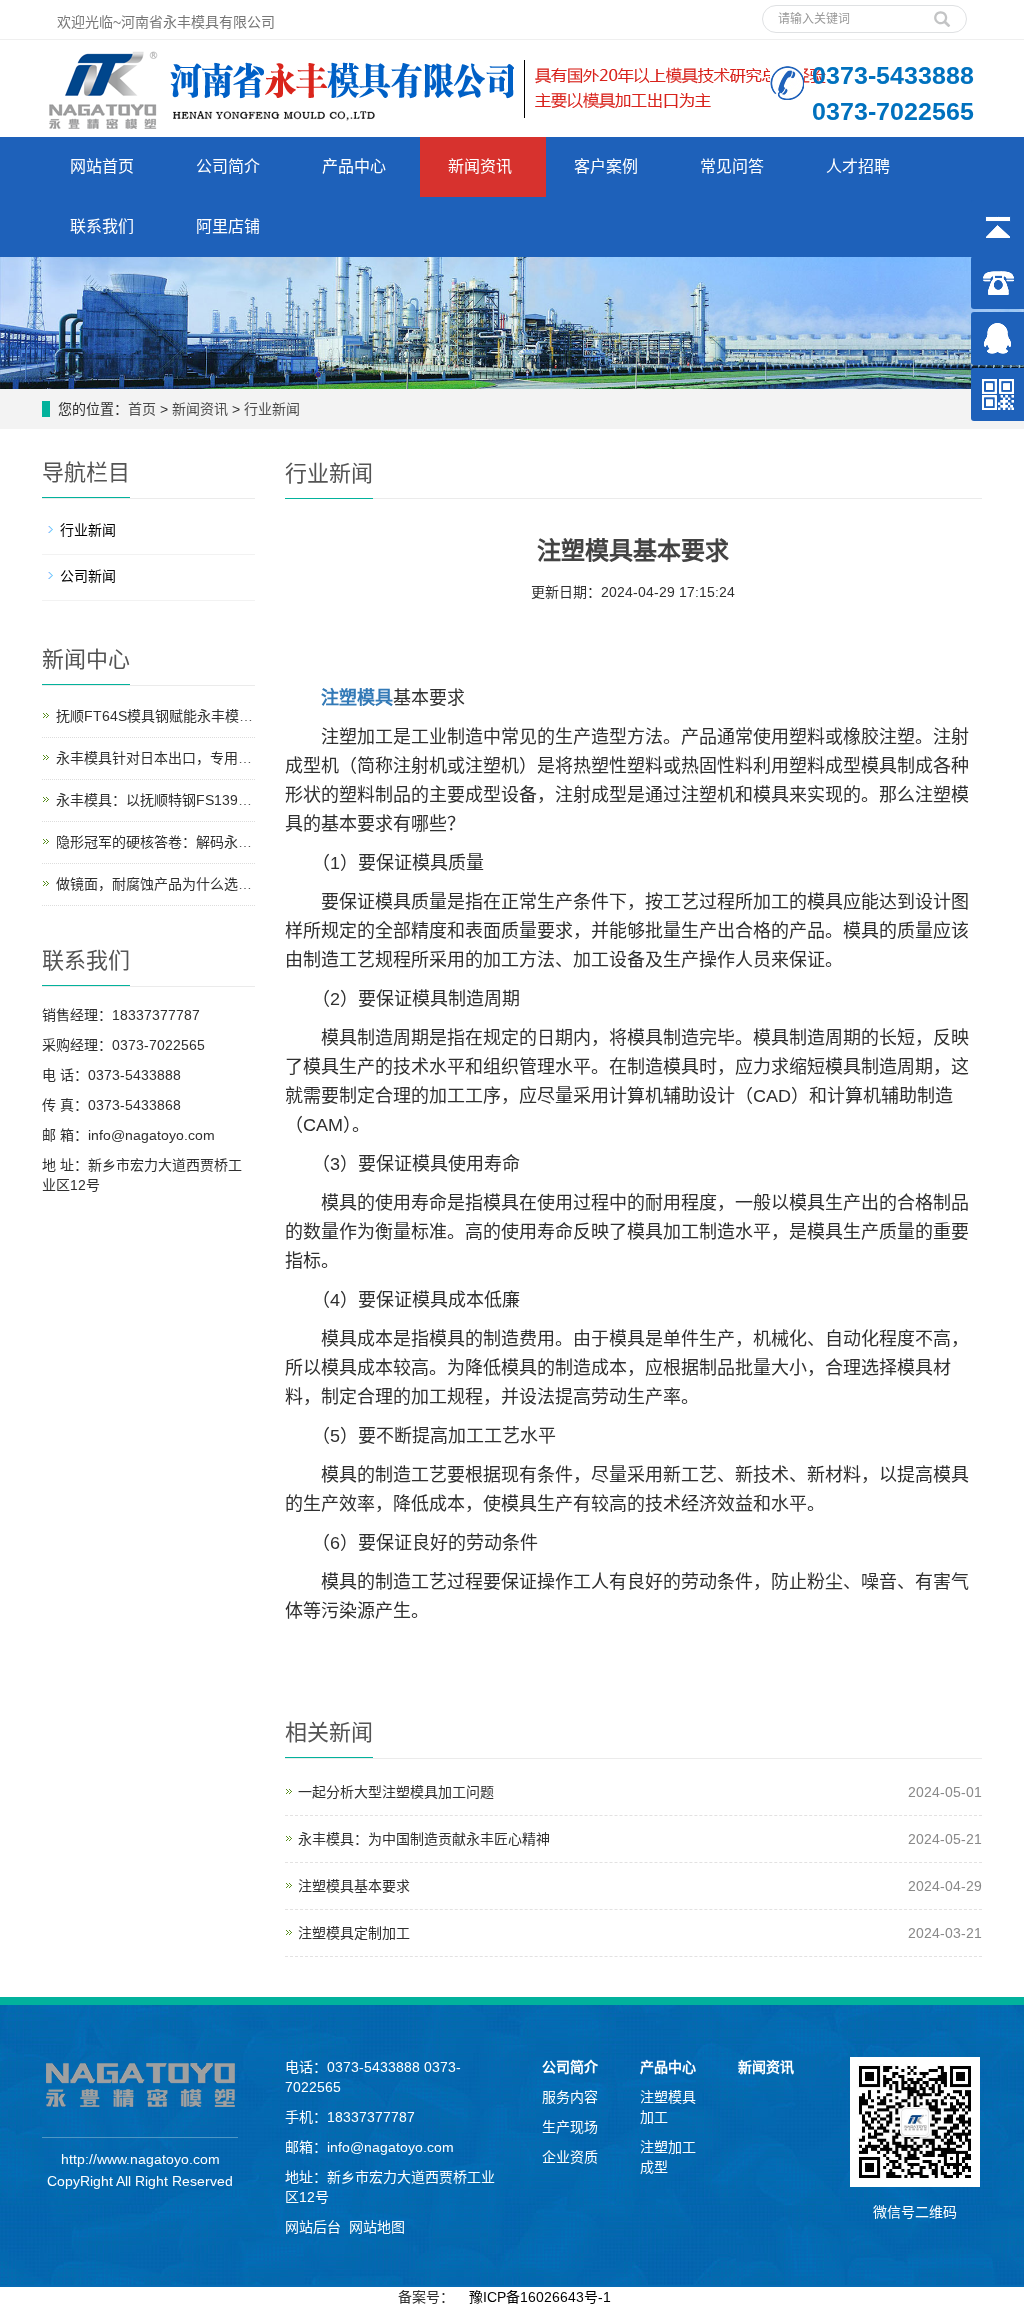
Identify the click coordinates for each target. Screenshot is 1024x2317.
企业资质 (570, 2157)
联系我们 (102, 226)
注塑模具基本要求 (354, 1886)
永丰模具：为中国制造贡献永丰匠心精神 (424, 1839)
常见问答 (732, 166)
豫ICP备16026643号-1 (540, 2297)
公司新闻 (88, 576)
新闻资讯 (480, 166)
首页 (142, 409)
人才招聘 (858, 166)
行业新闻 (272, 409)
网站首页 (102, 166)
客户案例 (606, 166)
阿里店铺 (228, 226)
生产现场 (570, 2127)
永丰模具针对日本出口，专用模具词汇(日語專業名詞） (226, 758)
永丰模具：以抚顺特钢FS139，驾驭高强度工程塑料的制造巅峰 (252, 800)
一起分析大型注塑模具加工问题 (396, 1792)
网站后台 (313, 2227)
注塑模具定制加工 (354, 1933)
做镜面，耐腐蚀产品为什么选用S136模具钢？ (198, 884)
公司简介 (228, 166)
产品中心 (354, 166)
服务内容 (570, 2097)
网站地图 (377, 2227)
